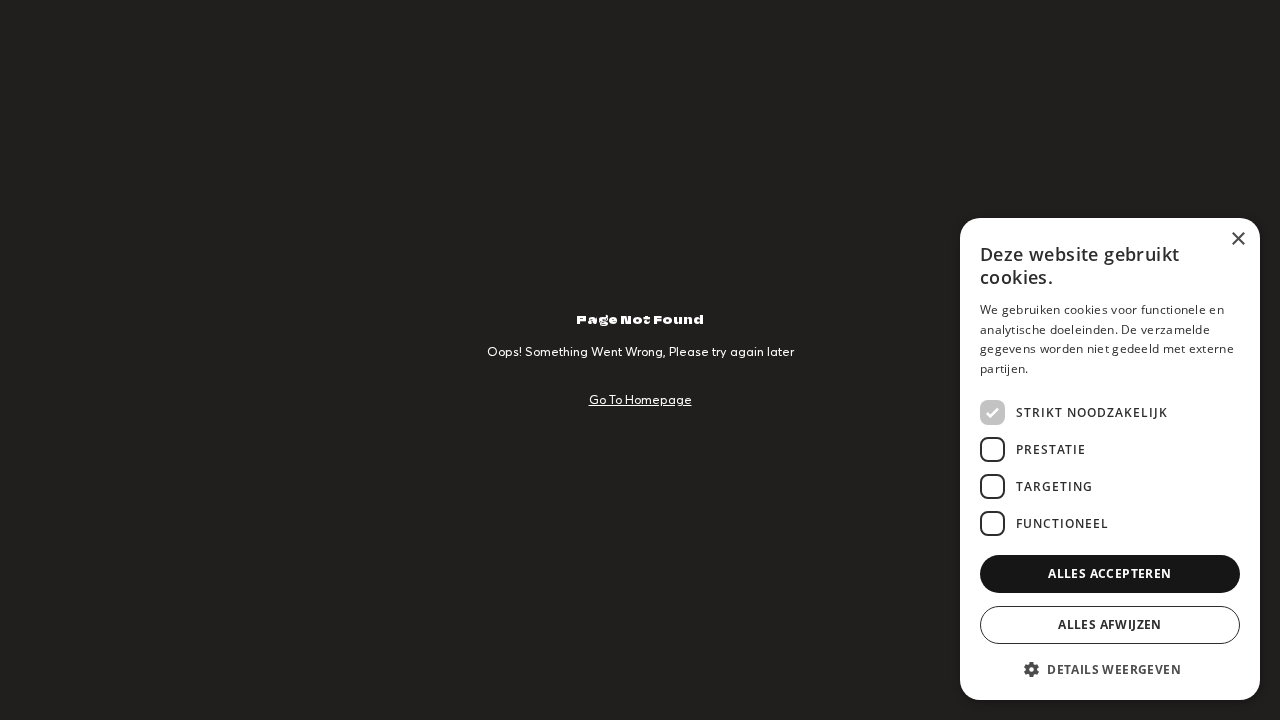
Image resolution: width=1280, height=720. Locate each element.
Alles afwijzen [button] (1110, 624)
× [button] (1237, 239)
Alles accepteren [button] (1109, 573)
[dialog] (1110, 459)
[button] (1110, 668)
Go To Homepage (640, 399)
